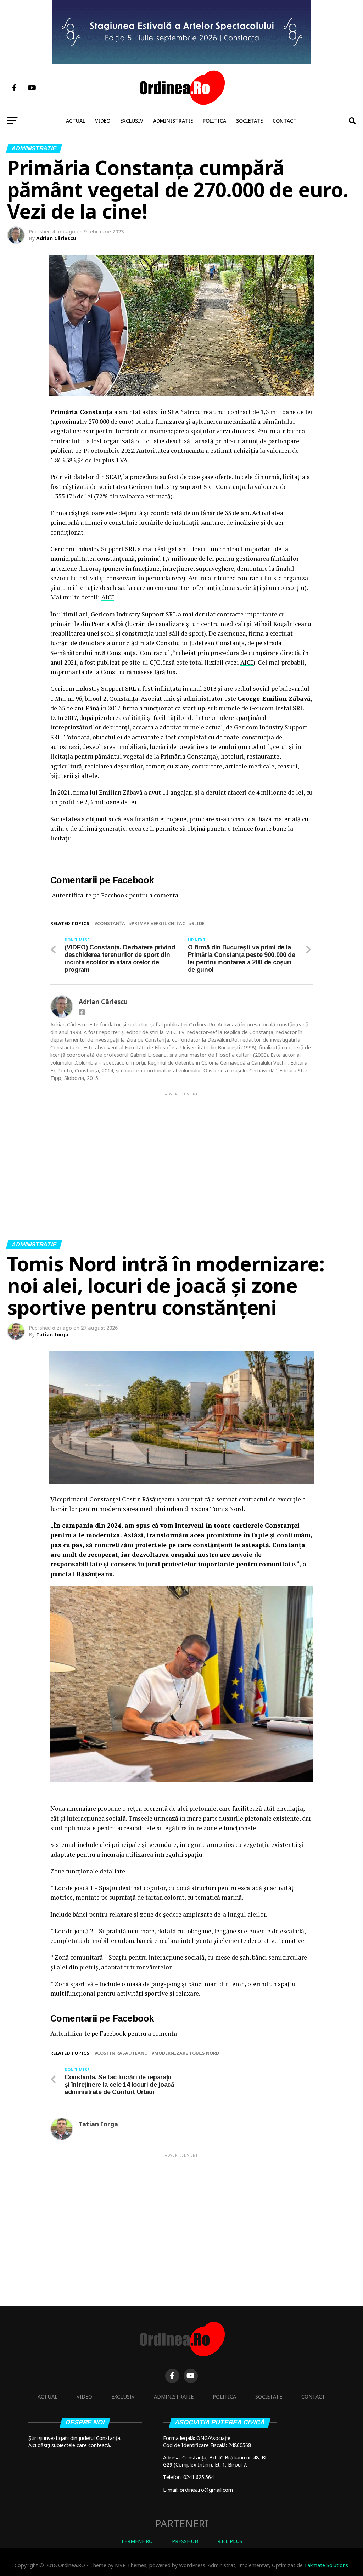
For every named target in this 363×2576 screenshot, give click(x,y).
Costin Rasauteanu (122, 2053)
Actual (76, 121)
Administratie (173, 121)
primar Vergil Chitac (158, 923)
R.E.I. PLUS (230, 2541)
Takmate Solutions (326, 2565)
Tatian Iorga (52, 1334)
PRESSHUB (185, 2541)
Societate (249, 121)
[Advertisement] (181, 1147)
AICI (108, 597)
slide (198, 923)
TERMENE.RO (137, 2541)
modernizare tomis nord (187, 2053)
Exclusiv (132, 121)
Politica (214, 121)
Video (103, 121)
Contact (285, 121)
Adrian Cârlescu (56, 238)
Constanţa (111, 923)
